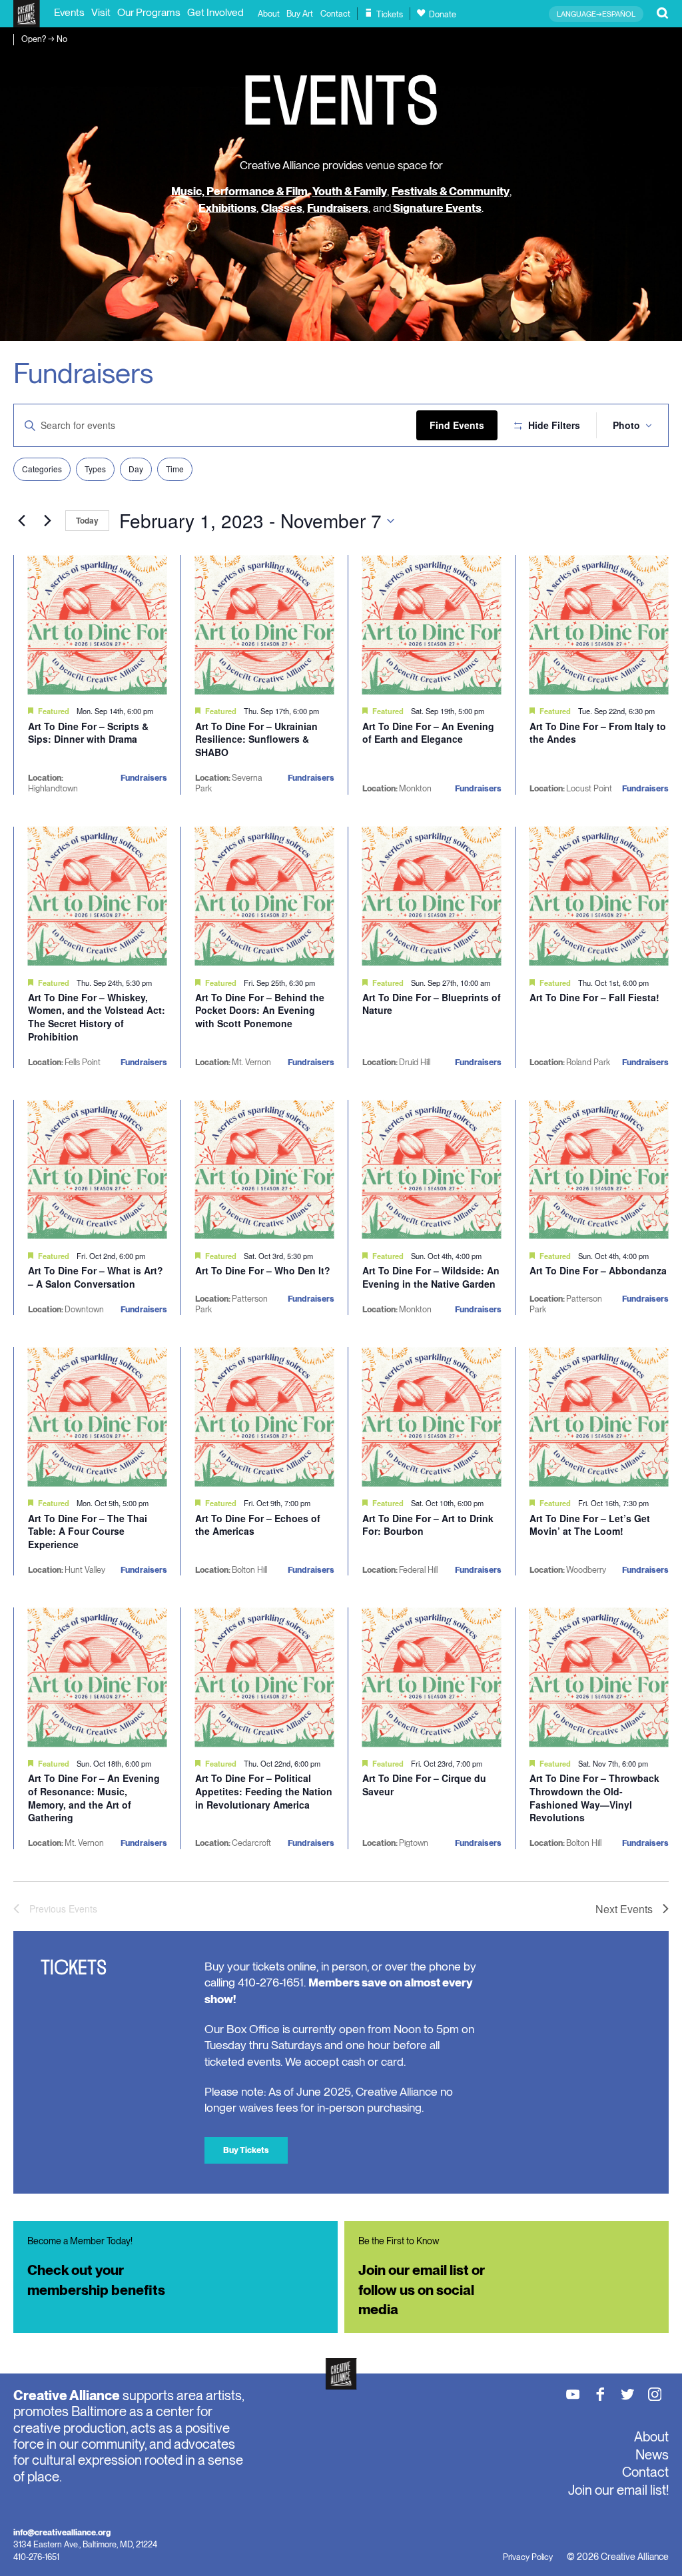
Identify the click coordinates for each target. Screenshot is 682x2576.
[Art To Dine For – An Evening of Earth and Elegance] (432, 625)
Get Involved (215, 12)
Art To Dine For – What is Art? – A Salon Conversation (96, 1277)
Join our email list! (618, 2490)
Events (69, 12)
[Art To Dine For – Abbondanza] (599, 1169)
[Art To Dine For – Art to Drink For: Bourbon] (432, 1417)
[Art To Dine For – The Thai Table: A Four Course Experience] (98, 1417)
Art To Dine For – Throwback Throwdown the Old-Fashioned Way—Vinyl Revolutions (594, 1798)
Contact (335, 14)
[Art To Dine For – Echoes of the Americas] (265, 1417)
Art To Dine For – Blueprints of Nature (432, 1004)
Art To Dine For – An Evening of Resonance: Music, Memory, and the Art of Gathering (94, 1798)
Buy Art (300, 14)
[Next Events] (47, 521)
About (269, 14)
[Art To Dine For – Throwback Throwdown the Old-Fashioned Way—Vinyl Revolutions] (599, 1677)
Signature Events (436, 208)
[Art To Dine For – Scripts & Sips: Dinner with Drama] (98, 625)
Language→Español (596, 14)
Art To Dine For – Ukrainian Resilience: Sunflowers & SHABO (256, 739)
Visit (101, 12)
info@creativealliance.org (62, 2532)
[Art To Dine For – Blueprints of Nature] (432, 896)
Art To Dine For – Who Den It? (263, 1270)
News (652, 2455)
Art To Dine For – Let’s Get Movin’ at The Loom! (590, 1525)
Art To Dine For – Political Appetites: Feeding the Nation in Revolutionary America (264, 1791)
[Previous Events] (21, 521)
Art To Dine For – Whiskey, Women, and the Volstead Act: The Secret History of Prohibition (97, 1017)
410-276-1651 (36, 2557)
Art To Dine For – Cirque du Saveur (424, 1785)
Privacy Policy (528, 2557)
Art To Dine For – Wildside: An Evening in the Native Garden (431, 1277)
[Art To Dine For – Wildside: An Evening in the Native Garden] (432, 1169)
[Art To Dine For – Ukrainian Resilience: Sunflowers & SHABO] (265, 625)
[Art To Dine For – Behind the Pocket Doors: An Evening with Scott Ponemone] (265, 896)
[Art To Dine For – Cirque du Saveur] (432, 1677)
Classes (282, 208)
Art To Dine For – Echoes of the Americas (258, 1525)
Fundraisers (338, 208)
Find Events (457, 425)
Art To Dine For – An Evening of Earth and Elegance (428, 733)
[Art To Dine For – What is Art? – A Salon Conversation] (98, 1169)
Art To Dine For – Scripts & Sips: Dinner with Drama (88, 733)
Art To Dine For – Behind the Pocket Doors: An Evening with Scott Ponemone (260, 1010)
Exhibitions (227, 208)
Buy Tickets (246, 2150)
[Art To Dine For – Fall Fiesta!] (599, 896)
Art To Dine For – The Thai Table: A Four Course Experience (88, 1531)
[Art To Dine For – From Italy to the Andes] (599, 625)
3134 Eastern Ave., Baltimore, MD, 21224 (85, 2544)
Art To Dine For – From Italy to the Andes (598, 733)
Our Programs (149, 12)
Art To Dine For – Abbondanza (598, 1270)
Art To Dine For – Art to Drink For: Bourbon (428, 1525)
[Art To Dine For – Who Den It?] (265, 1169)
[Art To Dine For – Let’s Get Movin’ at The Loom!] (599, 1417)
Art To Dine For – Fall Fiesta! (594, 997)
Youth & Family (350, 191)
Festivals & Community (451, 191)
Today (87, 520)
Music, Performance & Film (239, 191)
